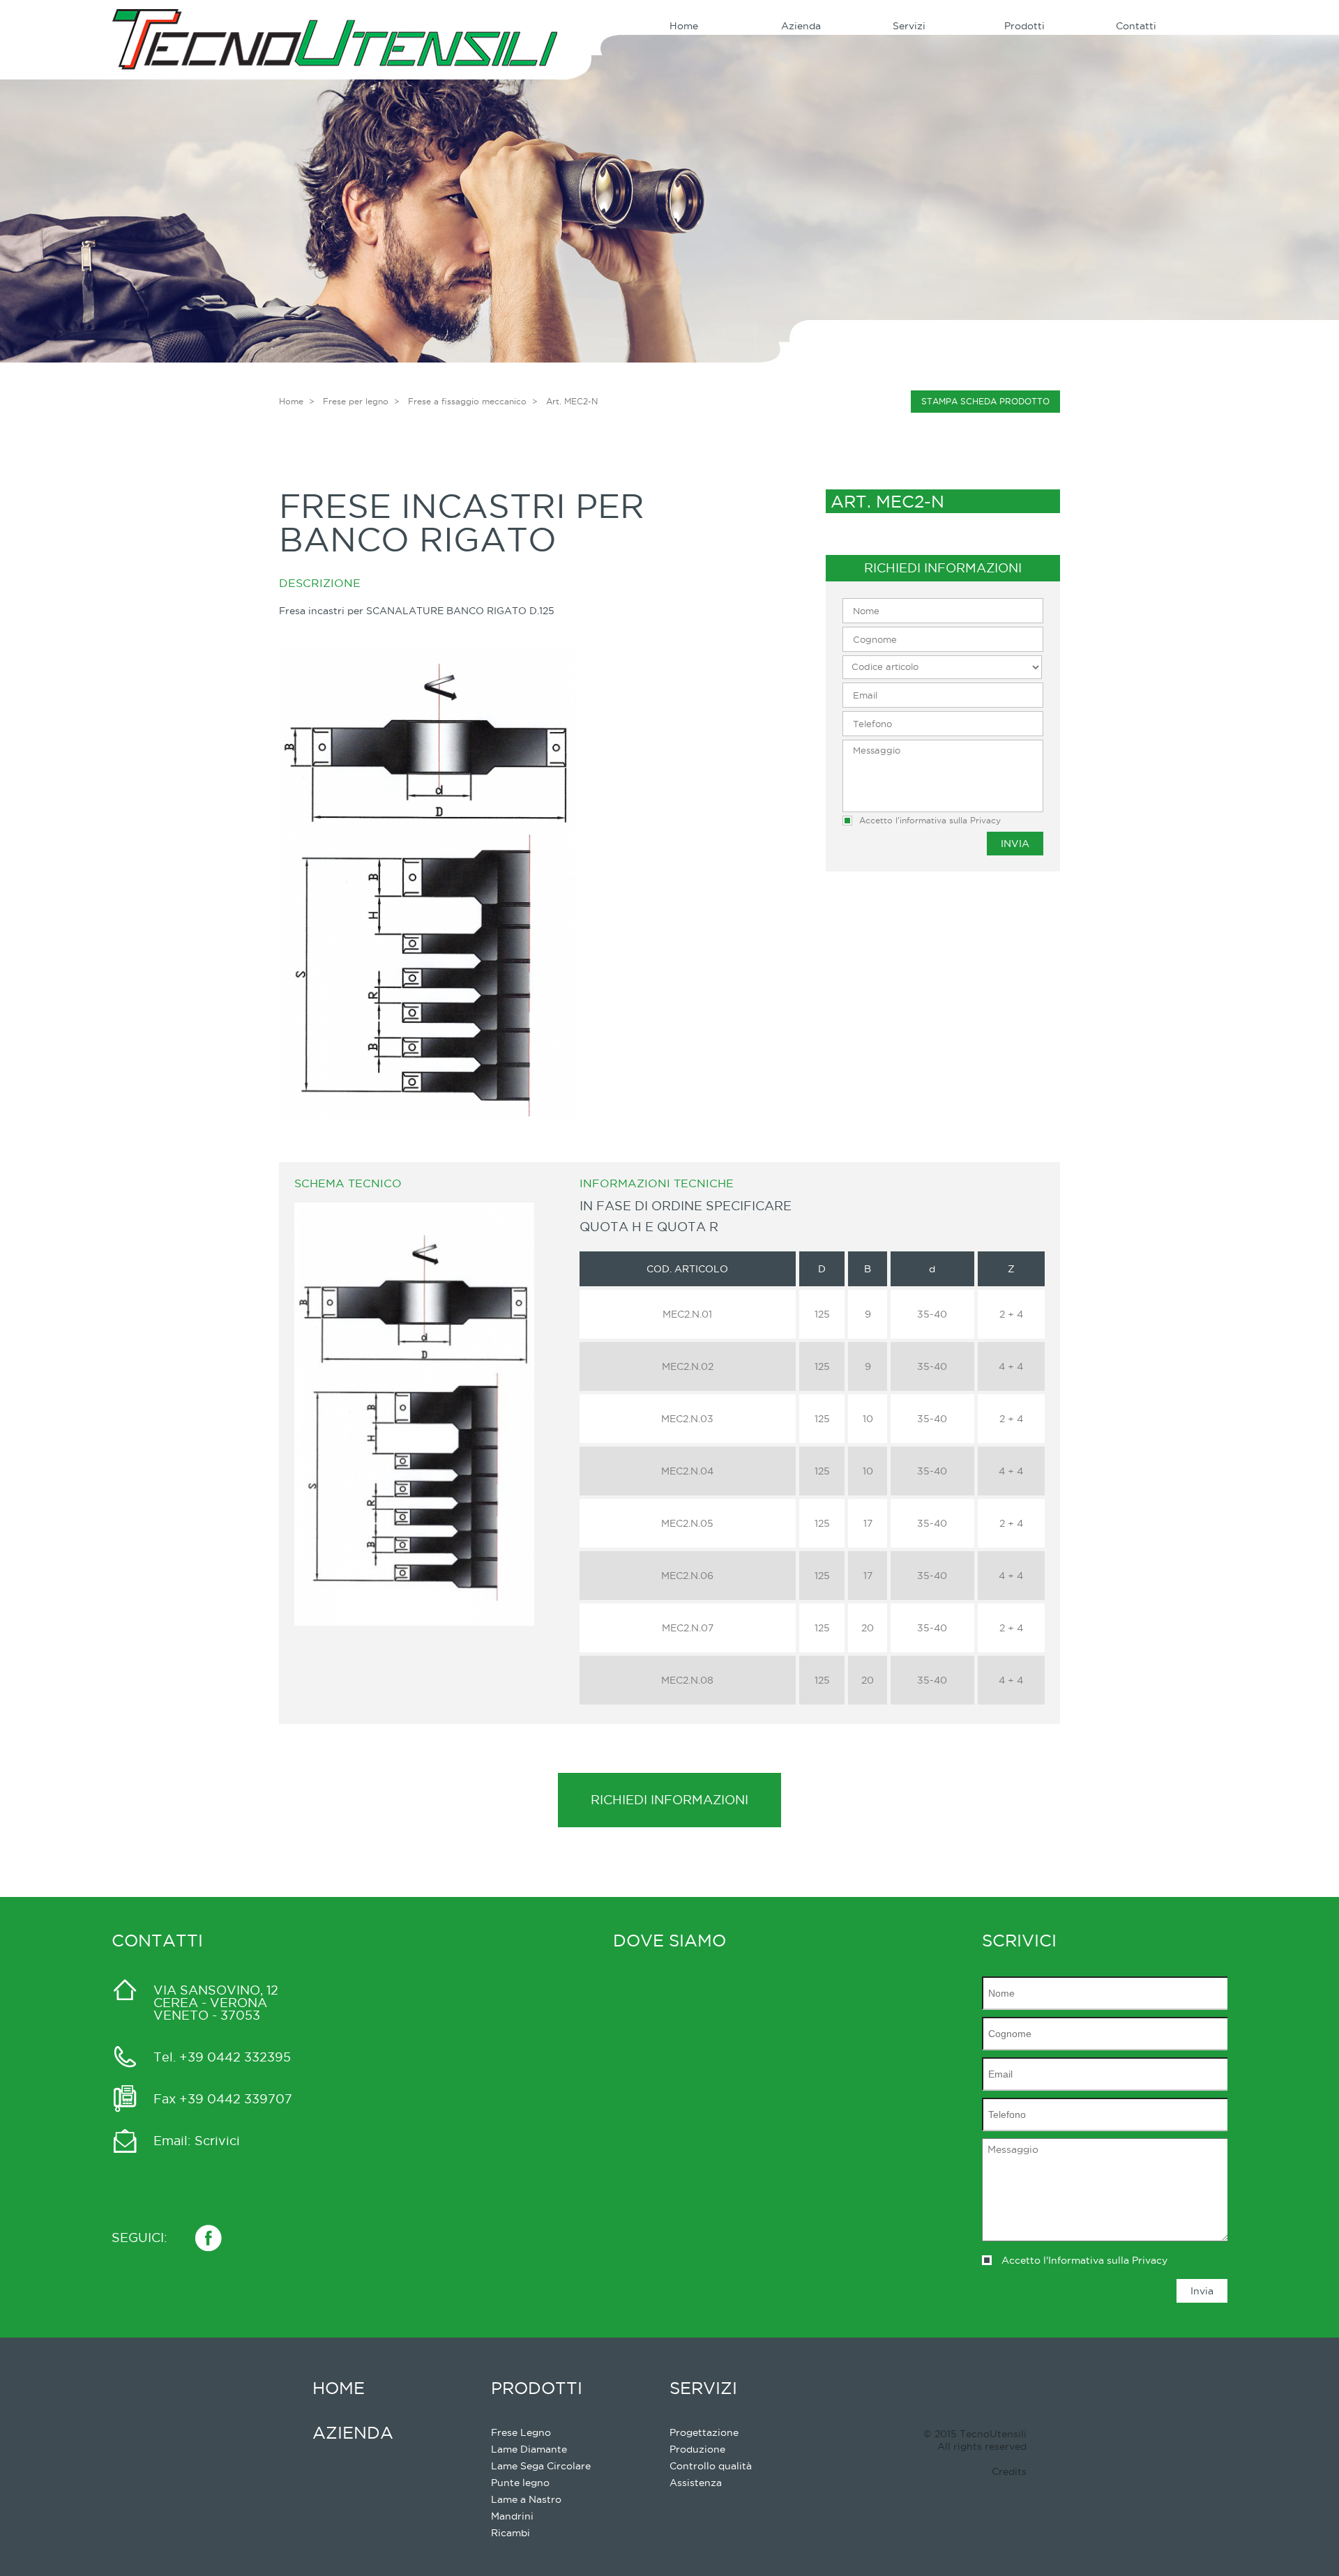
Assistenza (696, 2483)
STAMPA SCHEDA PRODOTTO (985, 401)
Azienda (801, 26)
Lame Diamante (529, 2449)
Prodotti (1024, 26)
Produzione (697, 2449)
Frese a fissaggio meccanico (467, 401)
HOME (339, 2388)
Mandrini (512, 2516)
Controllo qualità (711, 2466)
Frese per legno (356, 401)
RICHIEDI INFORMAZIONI (669, 1800)
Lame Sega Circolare (541, 2466)
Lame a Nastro (526, 2499)
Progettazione (704, 2432)
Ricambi (510, 2533)
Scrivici (217, 2141)
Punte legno (520, 2483)
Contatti (1136, 26)
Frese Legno (521, 2432)
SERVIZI (703, 2388)
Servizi (909, 26)
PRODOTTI (537, 2388)
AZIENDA (353, 2432)
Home (684, 26)
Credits (1009, 2471)
